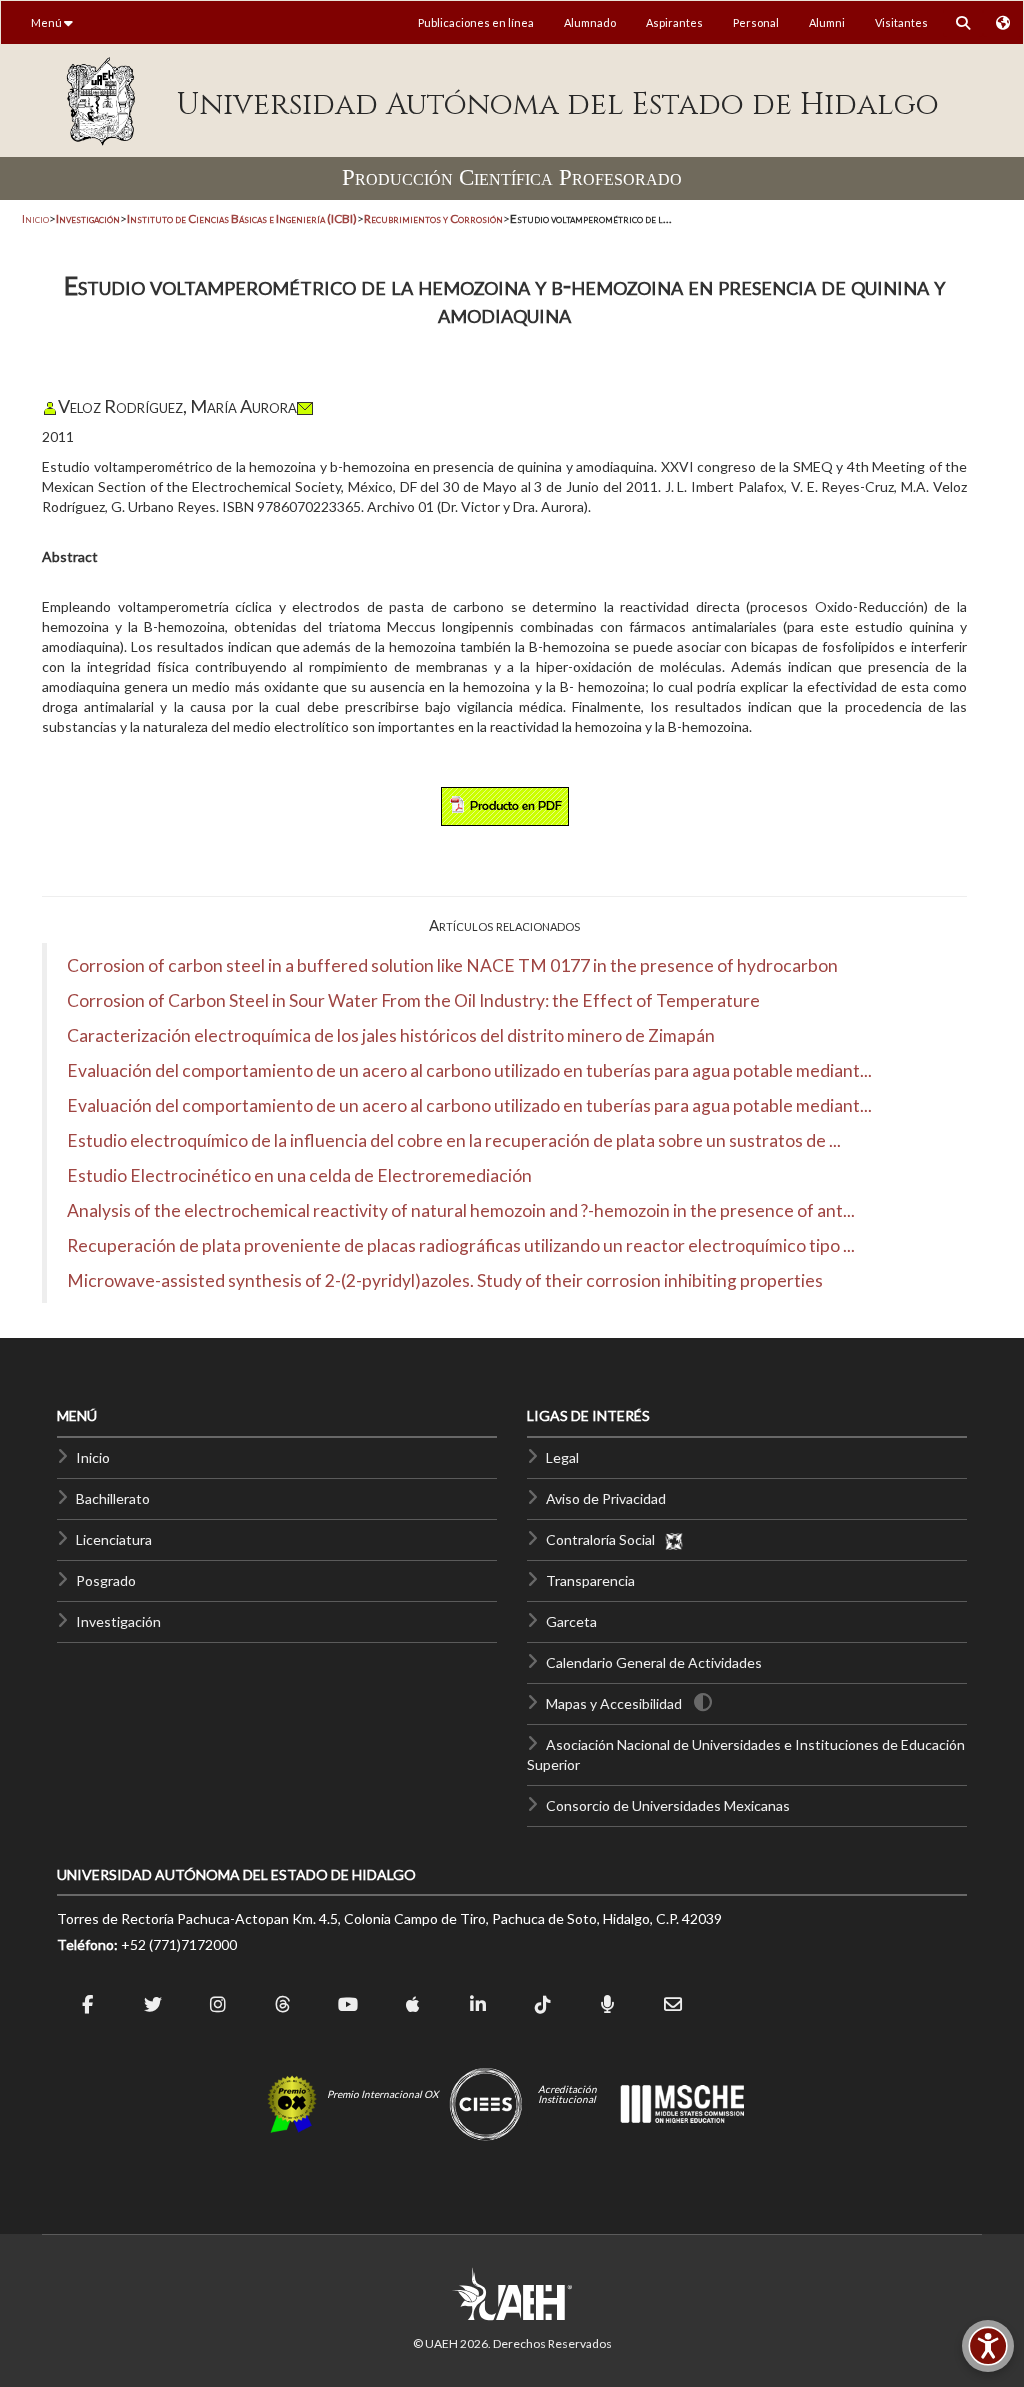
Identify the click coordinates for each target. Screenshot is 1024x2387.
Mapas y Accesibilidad (614, 1703)
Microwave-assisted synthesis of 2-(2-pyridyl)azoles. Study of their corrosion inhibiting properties (445, 1280)
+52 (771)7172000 (179, 1944)
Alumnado (590, 22)
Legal (562, 1457)
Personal (756, 22)
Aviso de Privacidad (606, 1498)
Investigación (118, 1621)
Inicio (35, 218)
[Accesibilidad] (988, 2346)
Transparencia (590, 1580)
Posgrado (106, 1580)
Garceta (571, 1621)
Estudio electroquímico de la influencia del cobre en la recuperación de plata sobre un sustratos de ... (454, 1140)
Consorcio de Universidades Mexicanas (668, 1805)
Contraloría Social (605, 1539)
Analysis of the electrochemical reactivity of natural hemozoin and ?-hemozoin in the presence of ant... (461, 1210)
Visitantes (901, 22)
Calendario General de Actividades (654, 1662)
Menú (47, 22)
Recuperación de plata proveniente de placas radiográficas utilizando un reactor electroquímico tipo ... (461, 1245)
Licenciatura (114, 1539)
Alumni (827, 22)
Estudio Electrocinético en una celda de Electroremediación (299, 1175)
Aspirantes (674, 22)
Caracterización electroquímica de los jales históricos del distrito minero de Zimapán (391, 1035)
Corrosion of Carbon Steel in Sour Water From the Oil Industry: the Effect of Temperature (413, 1000)
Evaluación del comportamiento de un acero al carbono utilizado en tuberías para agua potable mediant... (469, 1070)
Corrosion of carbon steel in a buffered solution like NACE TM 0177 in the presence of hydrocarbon (452, 965)
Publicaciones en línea (476, 22)
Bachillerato (113, 1498)
